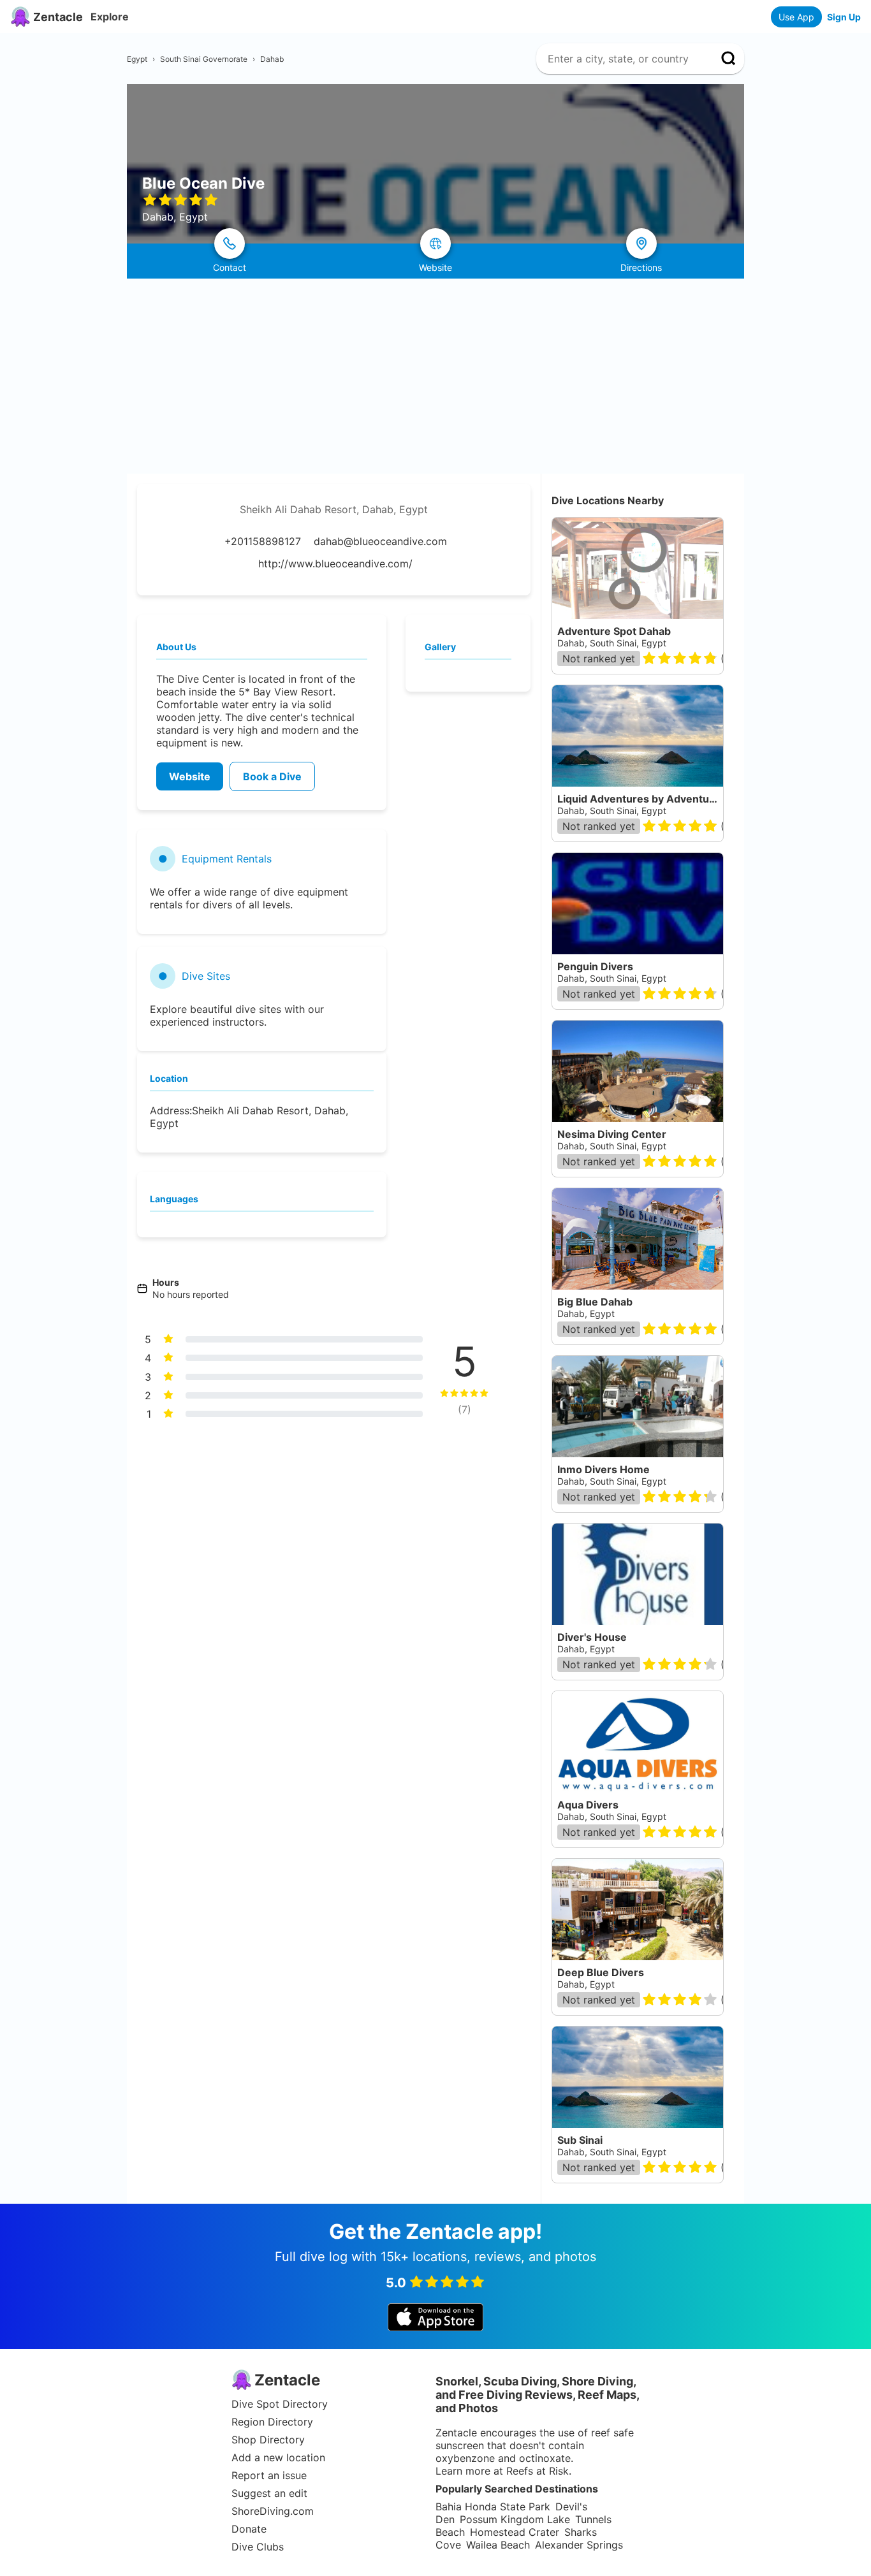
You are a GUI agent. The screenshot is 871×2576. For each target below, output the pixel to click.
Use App (796, 17)
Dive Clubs (258, 2547)
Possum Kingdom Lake (515, 2519)
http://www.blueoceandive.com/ (335, 564)
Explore (110, 17)
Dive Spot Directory (280, 2404)
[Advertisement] (435, 374)
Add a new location (278, 2457)
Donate (249, 2529)
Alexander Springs (579, 2545)
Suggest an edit (269, 2493)
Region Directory (272, 2422)
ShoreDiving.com (273, 2511)
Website (190, 776)
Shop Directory (268, 2440)
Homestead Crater (515, 2532)
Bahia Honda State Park (493, 2507)
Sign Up (844, 17)
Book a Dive (272, 776)
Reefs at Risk (538, 2471)
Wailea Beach (498, 2545)
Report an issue (269, 2475)
